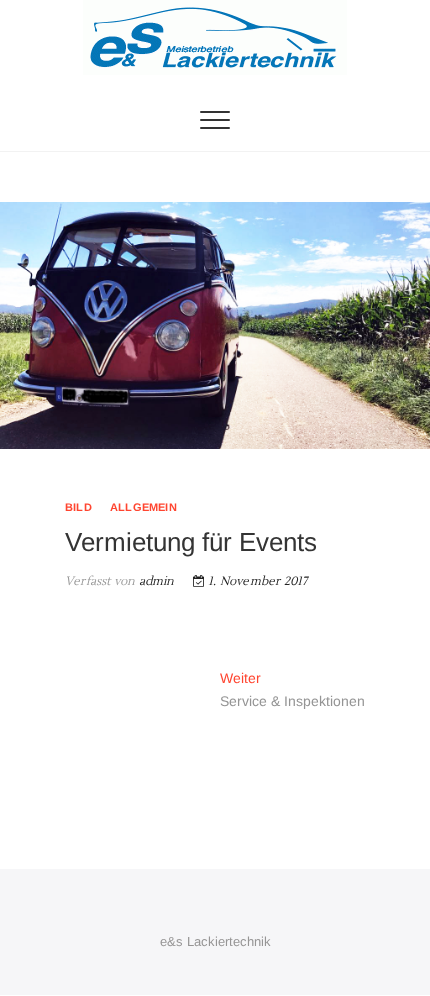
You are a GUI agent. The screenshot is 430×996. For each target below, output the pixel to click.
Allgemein (143, 507)
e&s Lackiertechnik (215, 941)
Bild (78, 507)
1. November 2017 (256, 581)
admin (154, 581)
